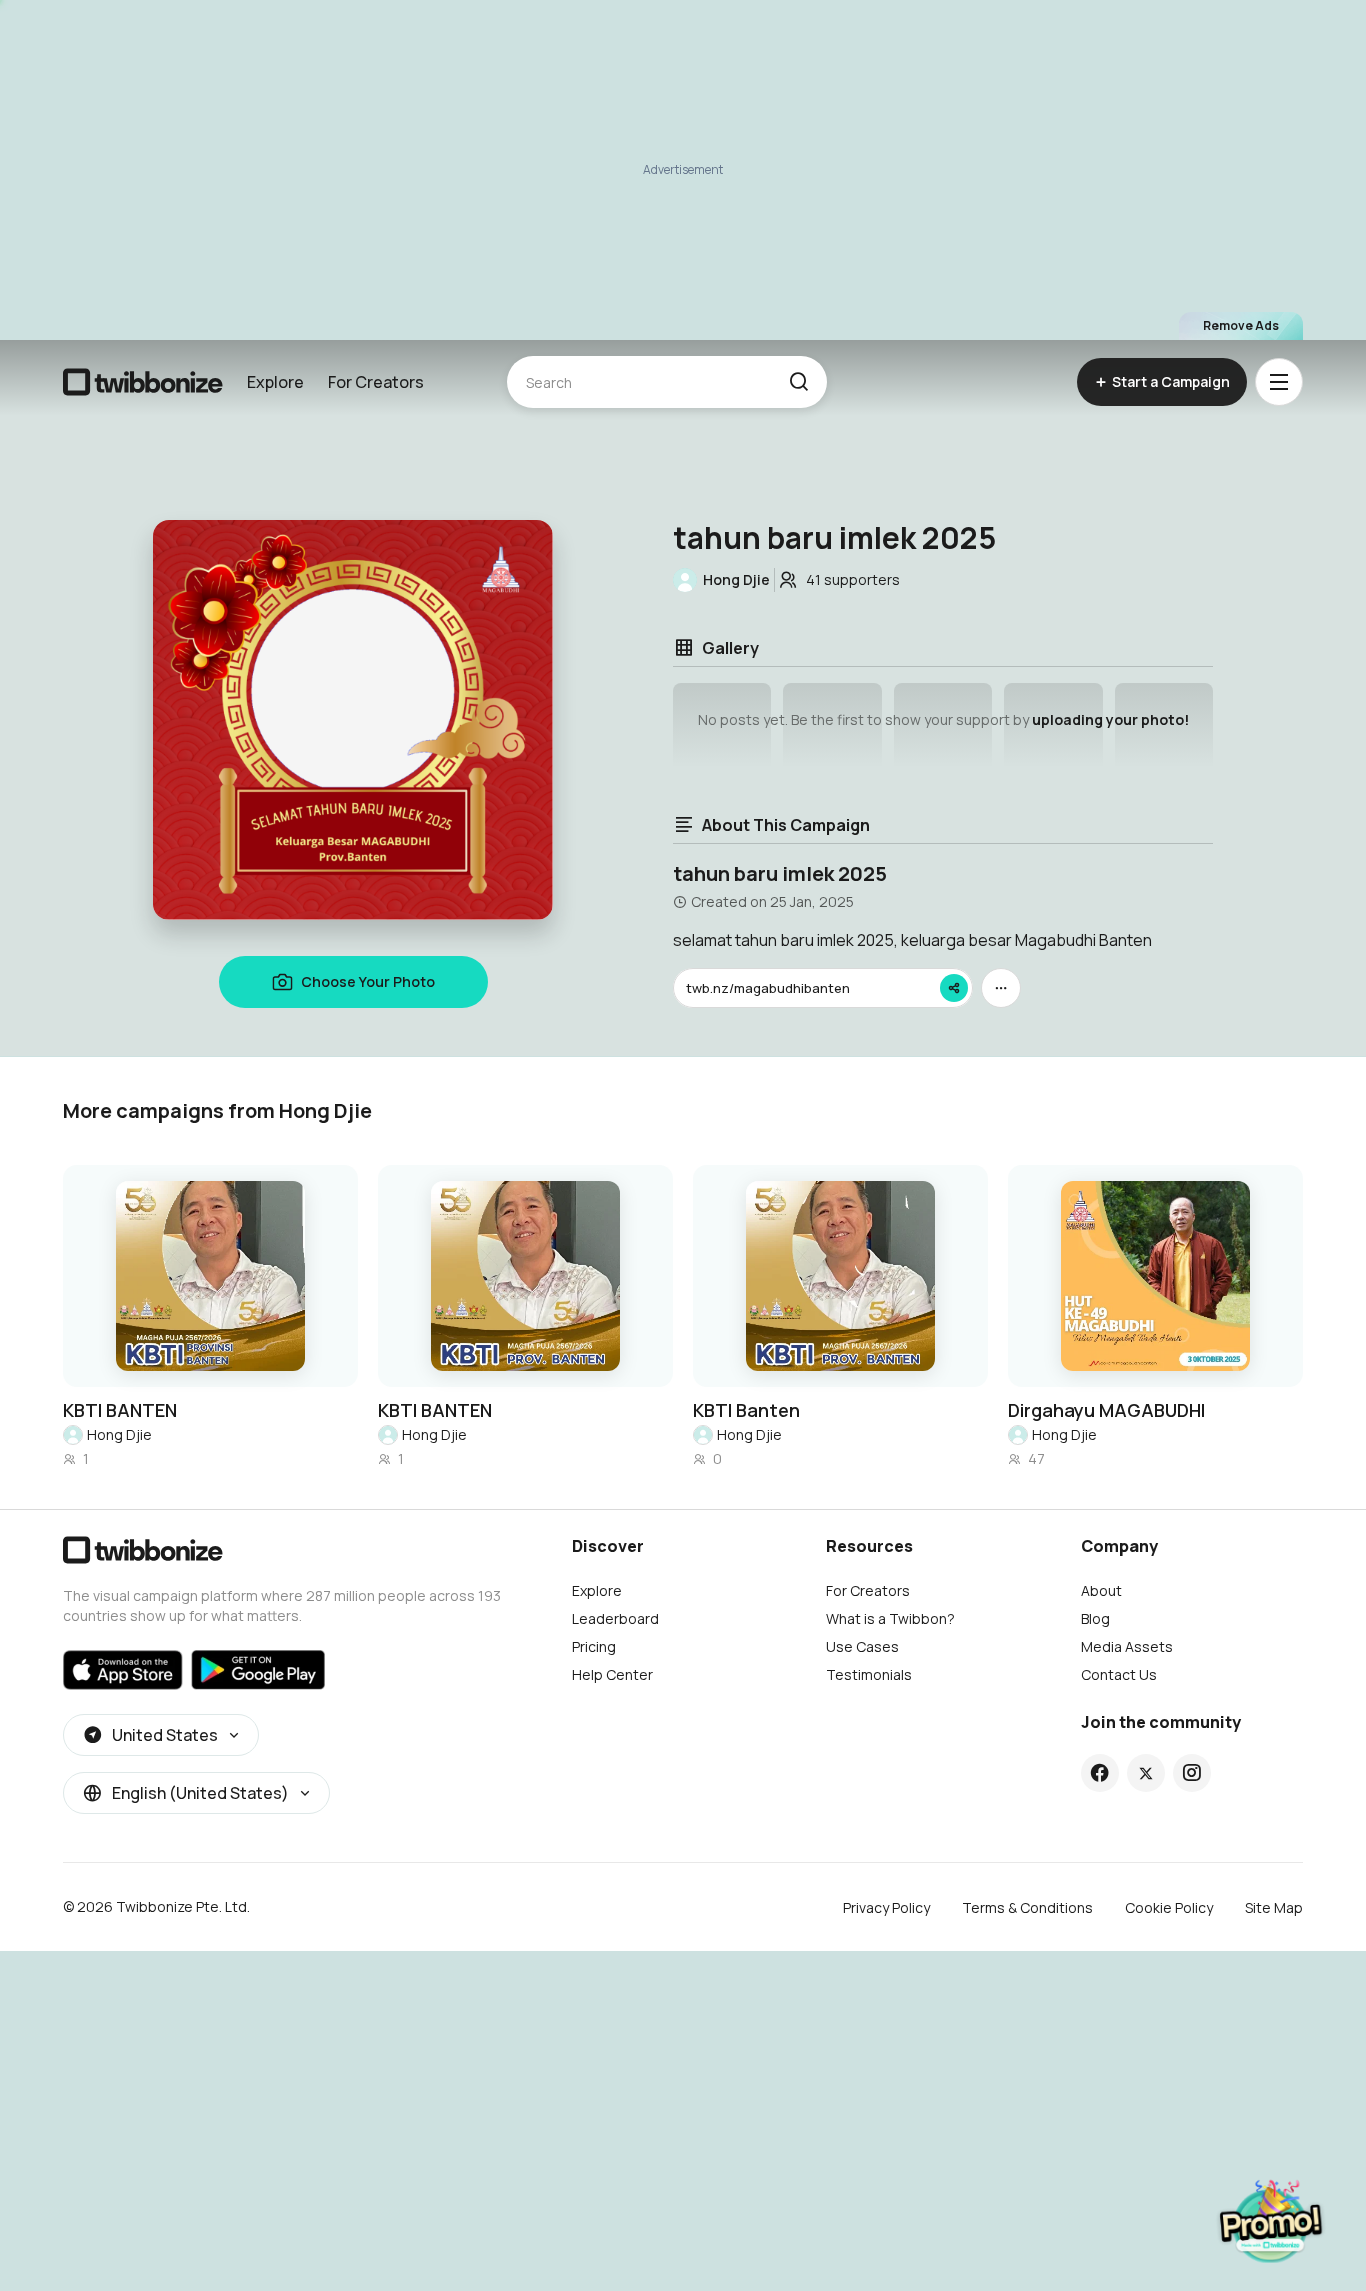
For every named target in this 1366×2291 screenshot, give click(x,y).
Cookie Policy (1169, 1907)
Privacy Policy (886, 1907)
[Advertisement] (683, 170)
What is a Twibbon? (890, 1618)
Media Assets (1127, 1646)
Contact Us (1119, 1674)
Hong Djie (119, 1434)
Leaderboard (615, 1618)
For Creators (376, 382)
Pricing (594, 1646)
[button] (798, 382)
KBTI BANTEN (120, 1410)
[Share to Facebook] (1099, 1773)
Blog (1095, 1618)
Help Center (612, 1674)
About (1101, 1590)
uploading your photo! (1110, 719)
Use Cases (862, 1646)
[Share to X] (1146, 1773)
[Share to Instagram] (1191, 1773)
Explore (275, 382)
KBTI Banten (746, 1410)
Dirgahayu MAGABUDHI (1106, 1410)
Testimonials (869, 1674)
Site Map (1274, 1907)
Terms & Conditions (1027, 1907)
